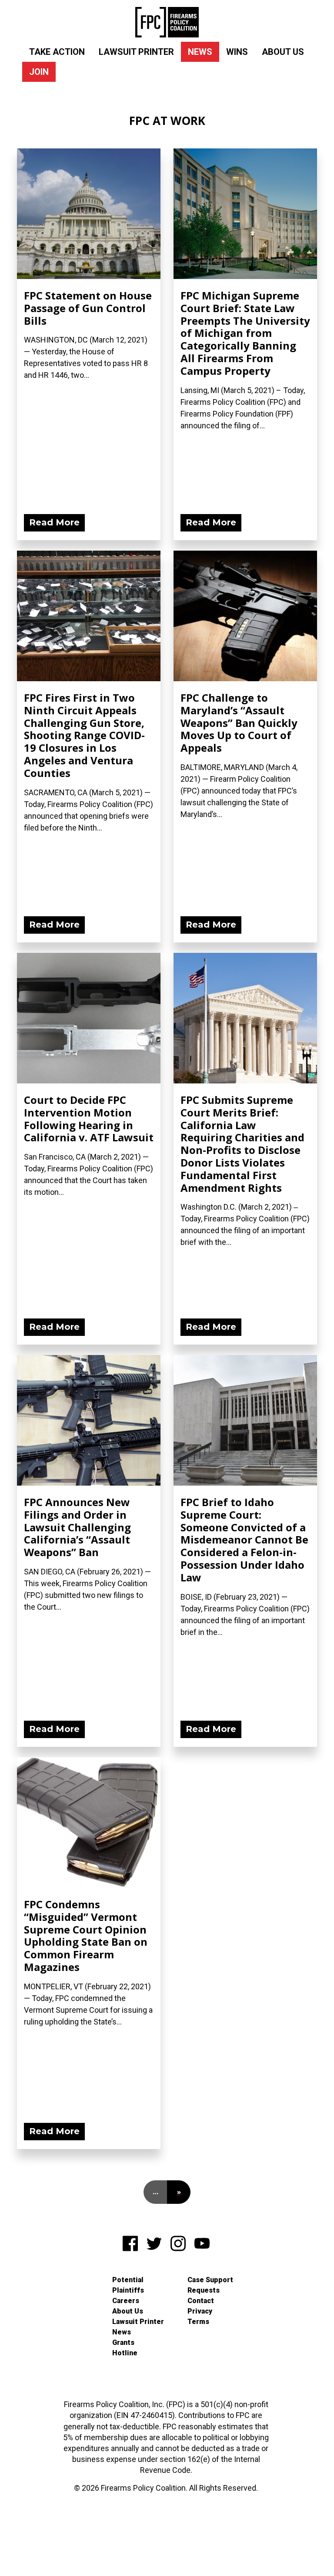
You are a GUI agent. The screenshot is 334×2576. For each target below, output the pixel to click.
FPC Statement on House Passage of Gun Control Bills (88, 308)
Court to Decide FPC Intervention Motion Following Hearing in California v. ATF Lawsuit (89, 1118)
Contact (201, 2301)
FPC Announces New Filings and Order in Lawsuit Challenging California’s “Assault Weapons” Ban (77, 1527)
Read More (54, 522)
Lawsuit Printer (136, 52)
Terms (198, 2322)
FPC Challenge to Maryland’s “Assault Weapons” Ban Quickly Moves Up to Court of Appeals (239, 723)
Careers (126, 2301)
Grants (123, 2342)
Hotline (125, 2353)
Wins (237, 52)
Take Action (57, 52)
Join (39, 72)
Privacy (200, 2311)
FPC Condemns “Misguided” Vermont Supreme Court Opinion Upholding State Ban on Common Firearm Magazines (86, 1935)
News (200, 52)
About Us (283, 52)
